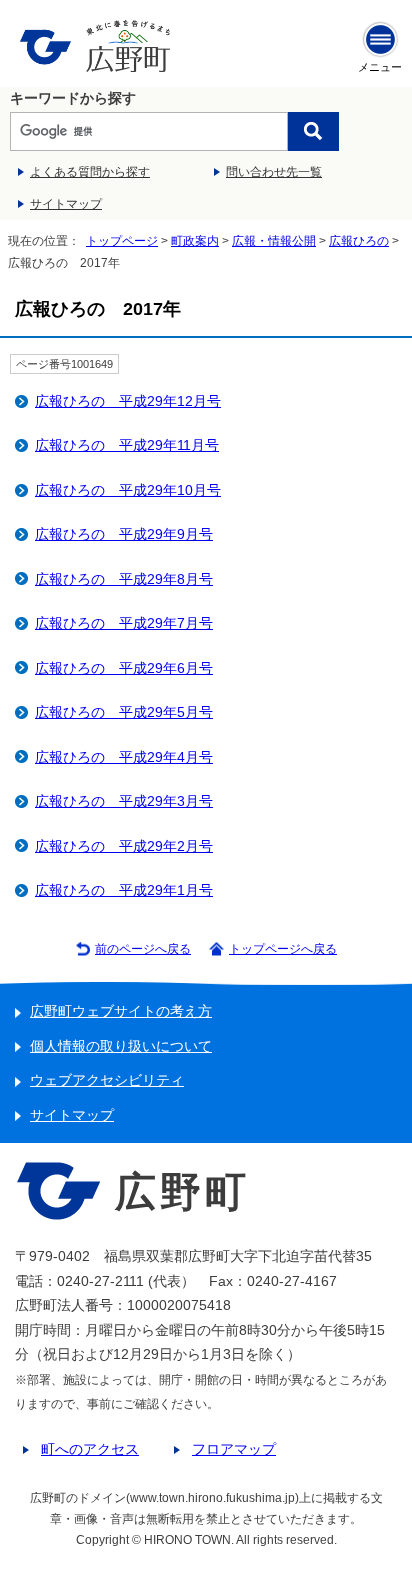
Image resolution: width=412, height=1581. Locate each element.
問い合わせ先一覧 (274, 172)
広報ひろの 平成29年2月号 (124, 846)
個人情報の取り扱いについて (121, 1046)
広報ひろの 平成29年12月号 (128, 401)
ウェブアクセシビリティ (107, 1080)
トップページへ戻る (283, 949)
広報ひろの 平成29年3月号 (124, 801)
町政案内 (195, 241)
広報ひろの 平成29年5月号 (124, 712)
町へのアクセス (90, 1449)
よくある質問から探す (90, 172)
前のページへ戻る (143, 949)
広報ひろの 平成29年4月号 (124, 757)
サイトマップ (66, 204)
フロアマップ (234, 1449)
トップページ (122, 241)
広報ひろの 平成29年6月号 (124, 668)
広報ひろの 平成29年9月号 (124, 534)
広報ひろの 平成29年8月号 (124, 579)
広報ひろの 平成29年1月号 (124, 890)
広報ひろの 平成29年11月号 (127, 445)
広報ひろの (359, 241)
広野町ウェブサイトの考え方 (121, 1011)
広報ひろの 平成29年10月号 (128, 490)
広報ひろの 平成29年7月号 (124, 623)
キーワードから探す (73, 98)
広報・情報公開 (274, 241)
